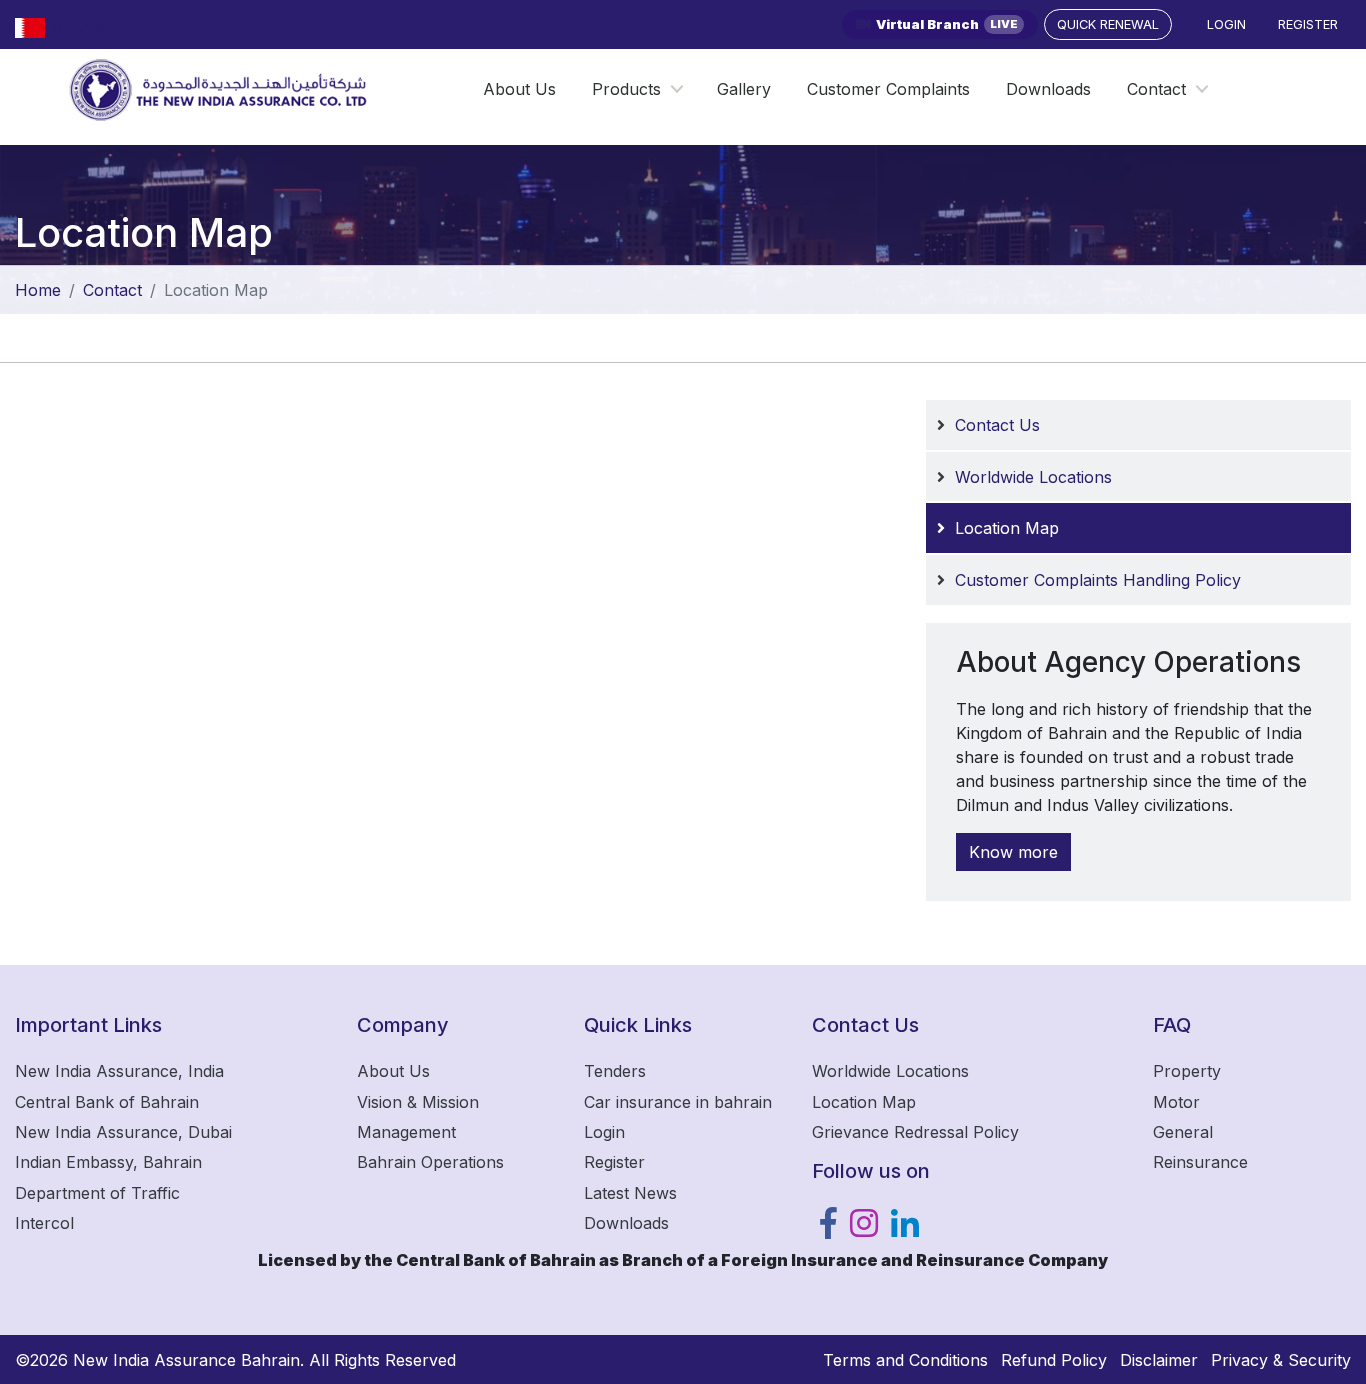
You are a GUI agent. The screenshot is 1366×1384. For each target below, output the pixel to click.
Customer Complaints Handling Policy (1098, 580)
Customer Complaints (888, 89)
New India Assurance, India (119, 1071)
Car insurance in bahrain (678, 1102)
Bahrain (83, 27)
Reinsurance (1200, 1162)
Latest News (630, 1193)
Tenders (615, 1071)
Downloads (1048, 89)
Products (626, 89)
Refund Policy (1054, 1360)
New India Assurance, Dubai (123, 1132)
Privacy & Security (1281, 1360)
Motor (1176, 1102)
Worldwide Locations (1033, 477)
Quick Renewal (1108, 24)
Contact (1156, 89)
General (1183, 1132)
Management (406, 1132)
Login (1226, 24)
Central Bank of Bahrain (107, 1102)
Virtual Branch (947, 24)
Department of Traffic (97, 1193)
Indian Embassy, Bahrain (108, 1162)
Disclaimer (1159, 1360)
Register (1308, 24)
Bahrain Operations (430, 1162)
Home (38, 290)
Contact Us (997, 425)
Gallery (744, 89)
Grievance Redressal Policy (915, 1132)
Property (1187, 1071)
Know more (1013, 852)
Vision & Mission (418, 1102)
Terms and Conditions (905, 1360)
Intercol (44, 1223)
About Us (519, 89)
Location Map (1007, 528)
